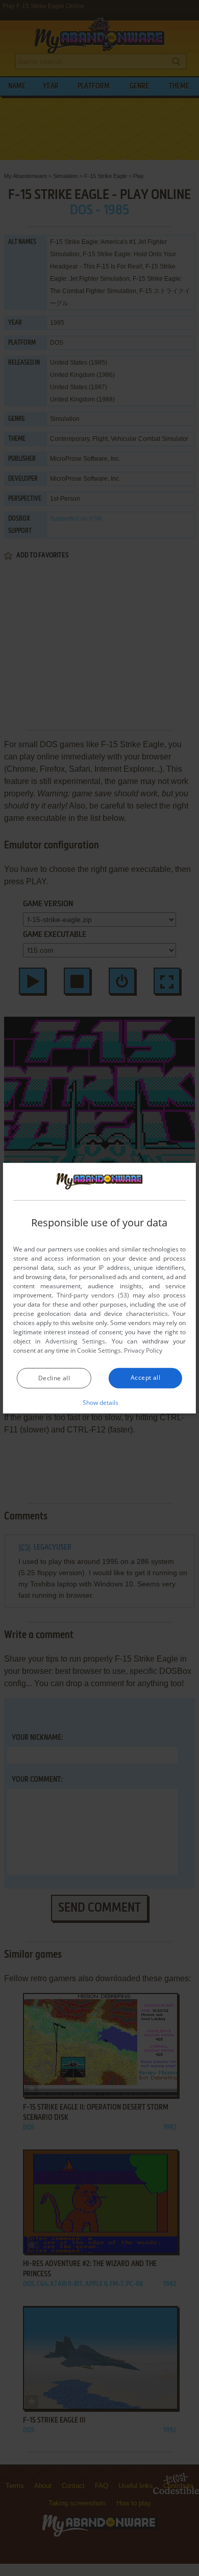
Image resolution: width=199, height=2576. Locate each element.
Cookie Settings (99, 1350)
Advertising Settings (75, 1341)
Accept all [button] (145, 1377)
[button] (100, 1402)
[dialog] (99, 1288)
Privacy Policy (143, 1350)
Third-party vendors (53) (93, 1295)
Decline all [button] (54, 1378)
